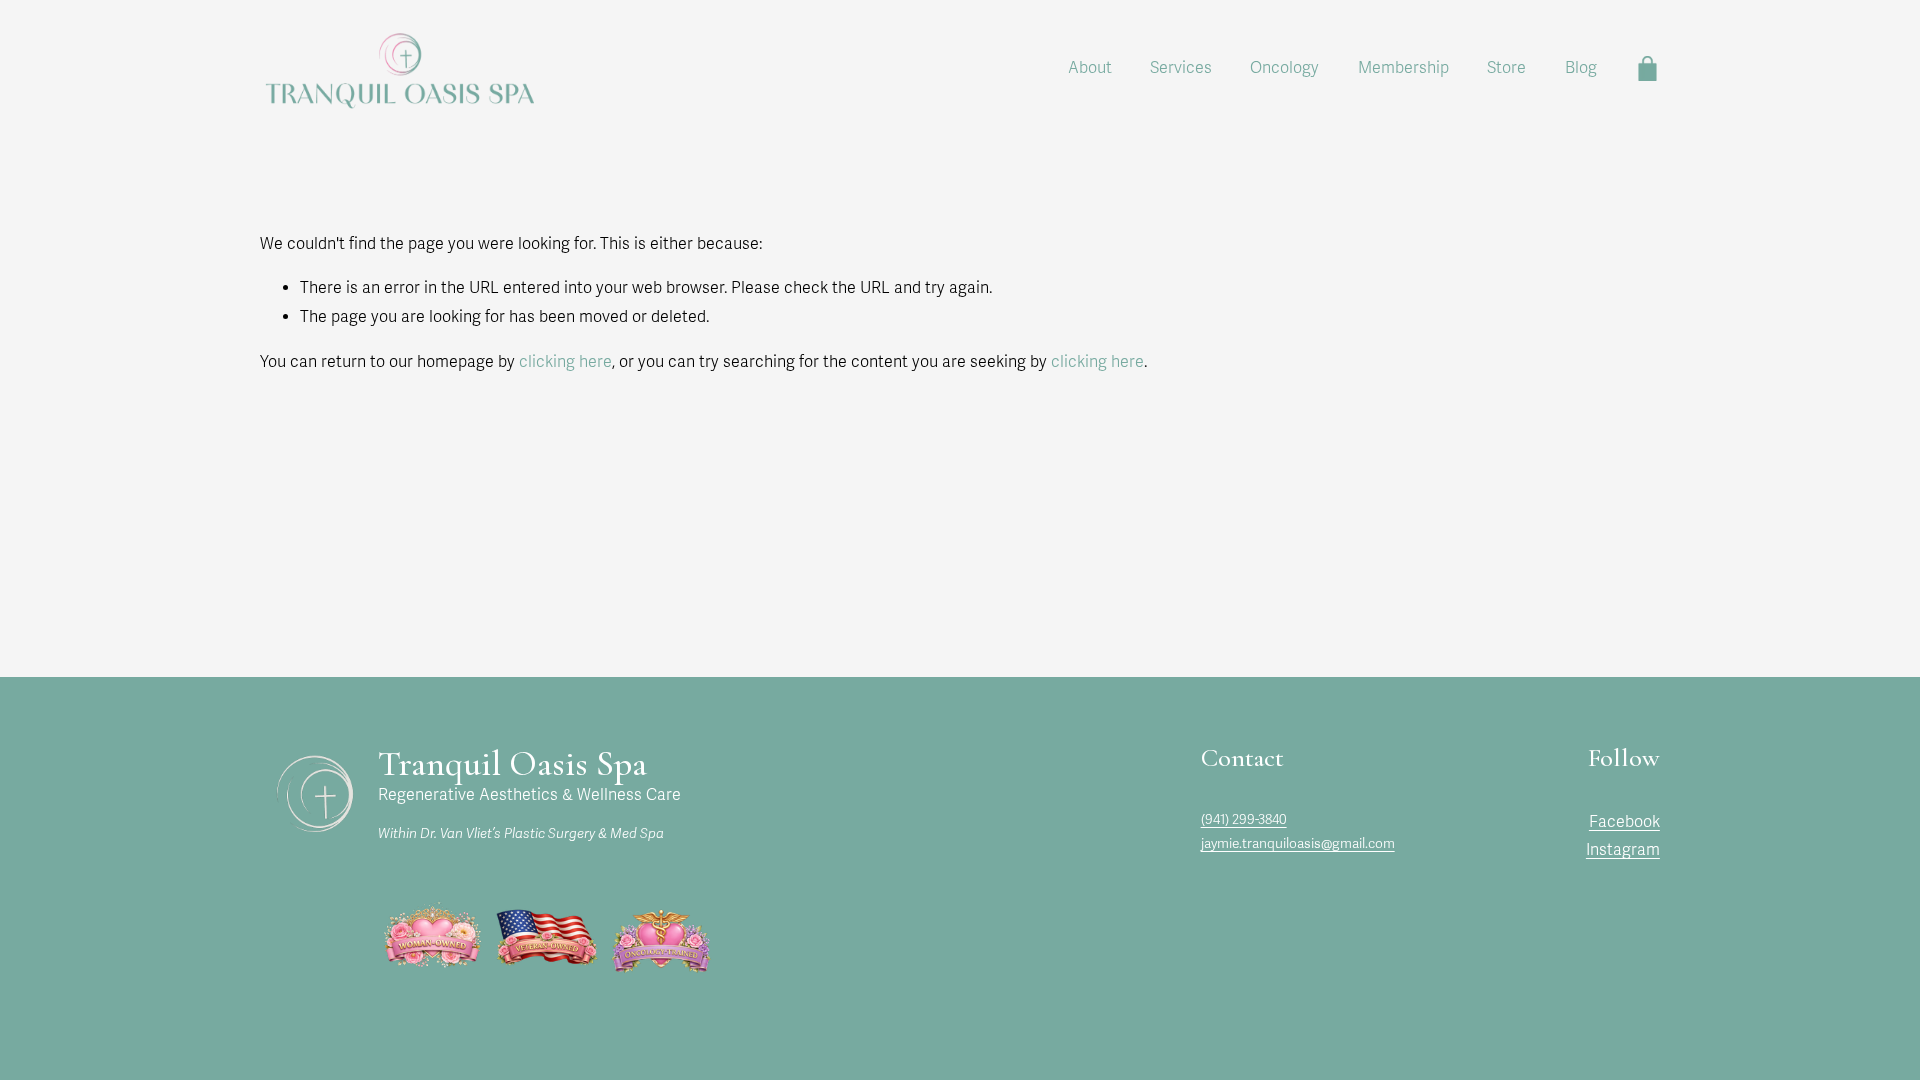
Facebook (1624, 822)
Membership (1403, 68)
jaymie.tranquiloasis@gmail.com (1298, 843)
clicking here (565, 362)
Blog (1581, 68)
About (1090, 68)
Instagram (1623, 850)
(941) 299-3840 (1244, 819)
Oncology (1284, 68)
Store (1506, 68)
